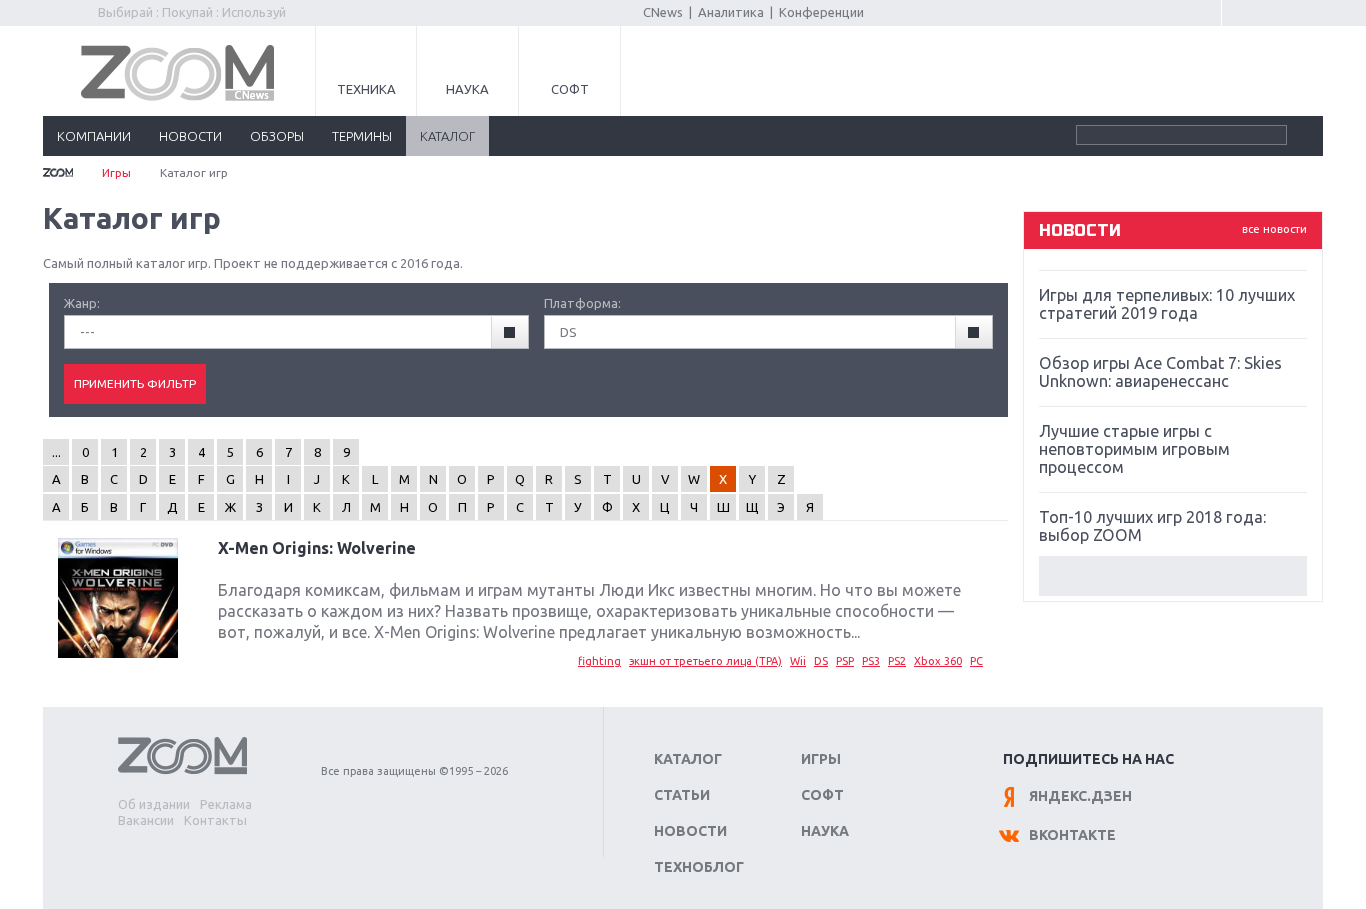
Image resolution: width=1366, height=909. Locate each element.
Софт (570, 89)
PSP (845, 661)
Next (1173, 576)
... (56, 452)
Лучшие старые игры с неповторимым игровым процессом (1134, 449)
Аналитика (731, 12)
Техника (366, 89)
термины (362, 136)
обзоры (277, 136)
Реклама (226, 804)
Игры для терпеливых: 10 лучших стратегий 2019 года (1167, 304)
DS (821, 661)
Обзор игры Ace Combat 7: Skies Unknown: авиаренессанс (1160, 372)
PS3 (871, 661)
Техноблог (699, 867)
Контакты (215, 820)
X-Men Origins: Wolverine (317, 548)
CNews (663, 12)
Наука (467, 89)
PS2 (897, 661)
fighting (599, 661)
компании (94, 136)
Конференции (821, 12)
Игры (116, 172)
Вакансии (146, 820)
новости (190, 136)
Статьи (682, 795)
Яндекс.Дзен (1080, 796)
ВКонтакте (1072, 835)
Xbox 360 (938, 661)
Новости (690, 831)
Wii (798, 661)
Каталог (688, 759)
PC (976, 661)
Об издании (154, 804)
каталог (447, 136)
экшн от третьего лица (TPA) (705, 661)
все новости (1274, 229)
